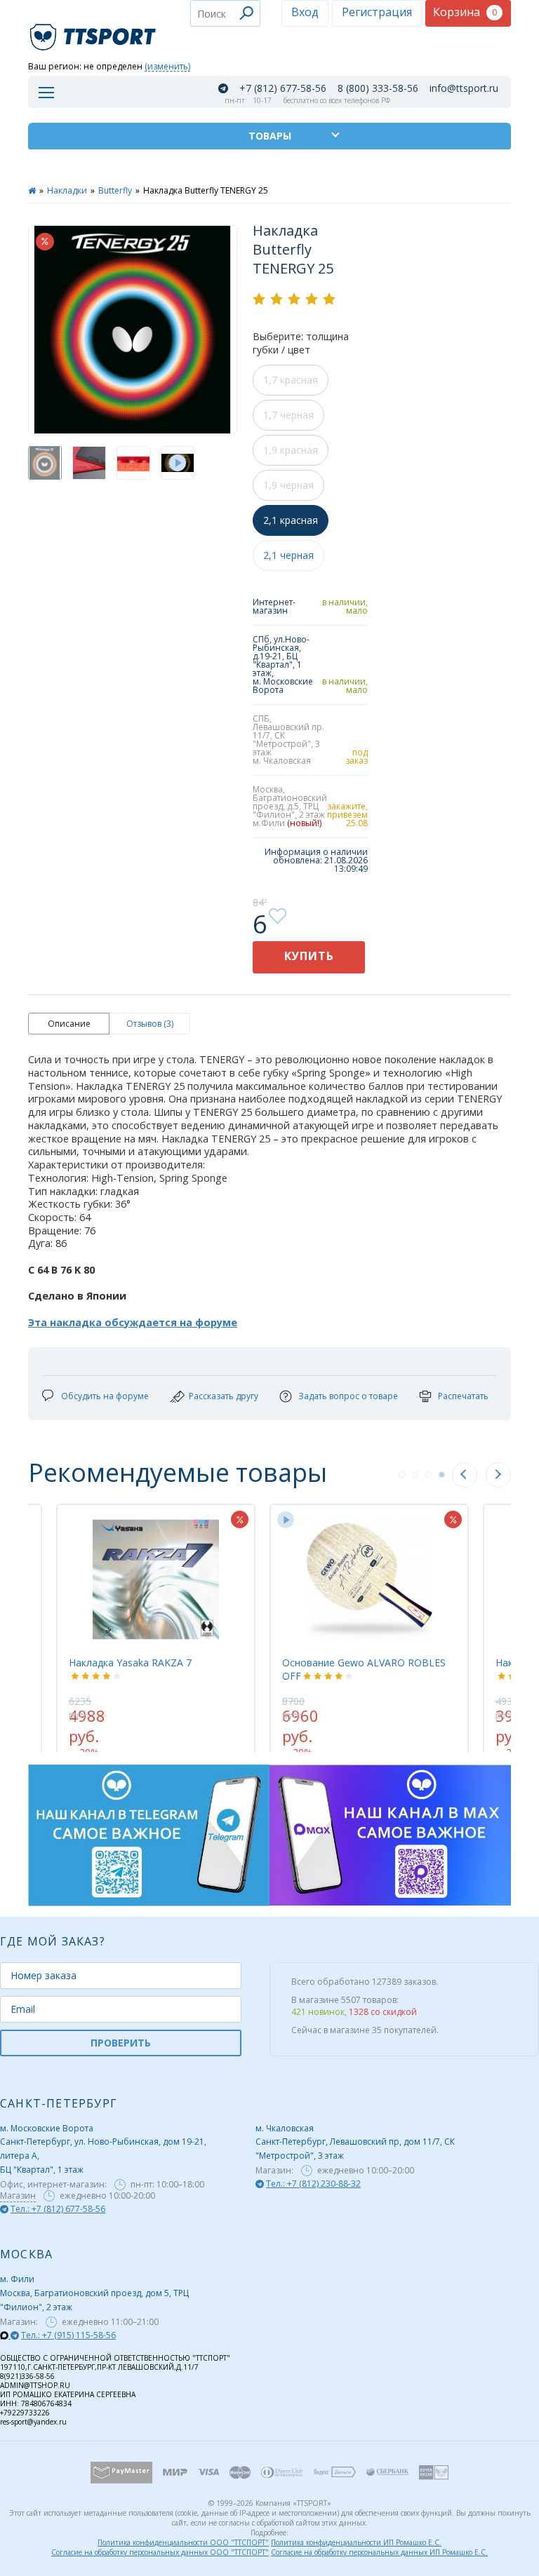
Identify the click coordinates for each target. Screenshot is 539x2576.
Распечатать (463, 1396)
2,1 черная (288, 555)
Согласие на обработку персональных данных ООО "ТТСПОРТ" (160, 2552)
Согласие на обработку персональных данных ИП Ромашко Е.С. (379, 2552)
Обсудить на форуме (105, 1396)
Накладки (67, 190)
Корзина (465, 12)
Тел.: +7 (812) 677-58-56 (58, 2209)
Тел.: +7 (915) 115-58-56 (68, 2335)
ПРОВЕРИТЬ (121, 2043)
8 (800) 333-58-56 (378, 88)
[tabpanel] (234, 1621)
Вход (305, 12)
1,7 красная (291, 380)
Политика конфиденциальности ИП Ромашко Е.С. (356, 2542)
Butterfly (115, 190)
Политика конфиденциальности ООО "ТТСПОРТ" (183, 2542)
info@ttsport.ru (464, 88)
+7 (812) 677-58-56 (283, 88)
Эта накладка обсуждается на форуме (133, 1322)
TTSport (95, 31)
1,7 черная (288, 415)
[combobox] (225, 13)
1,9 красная (291, 450)
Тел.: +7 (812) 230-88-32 (313, 2184)
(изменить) (167, 67)
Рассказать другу (224, 1396)
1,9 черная (288, 485)
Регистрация (377, 12)
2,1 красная (291, 520)
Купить (309, 956)
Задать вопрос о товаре (348, 1396)
